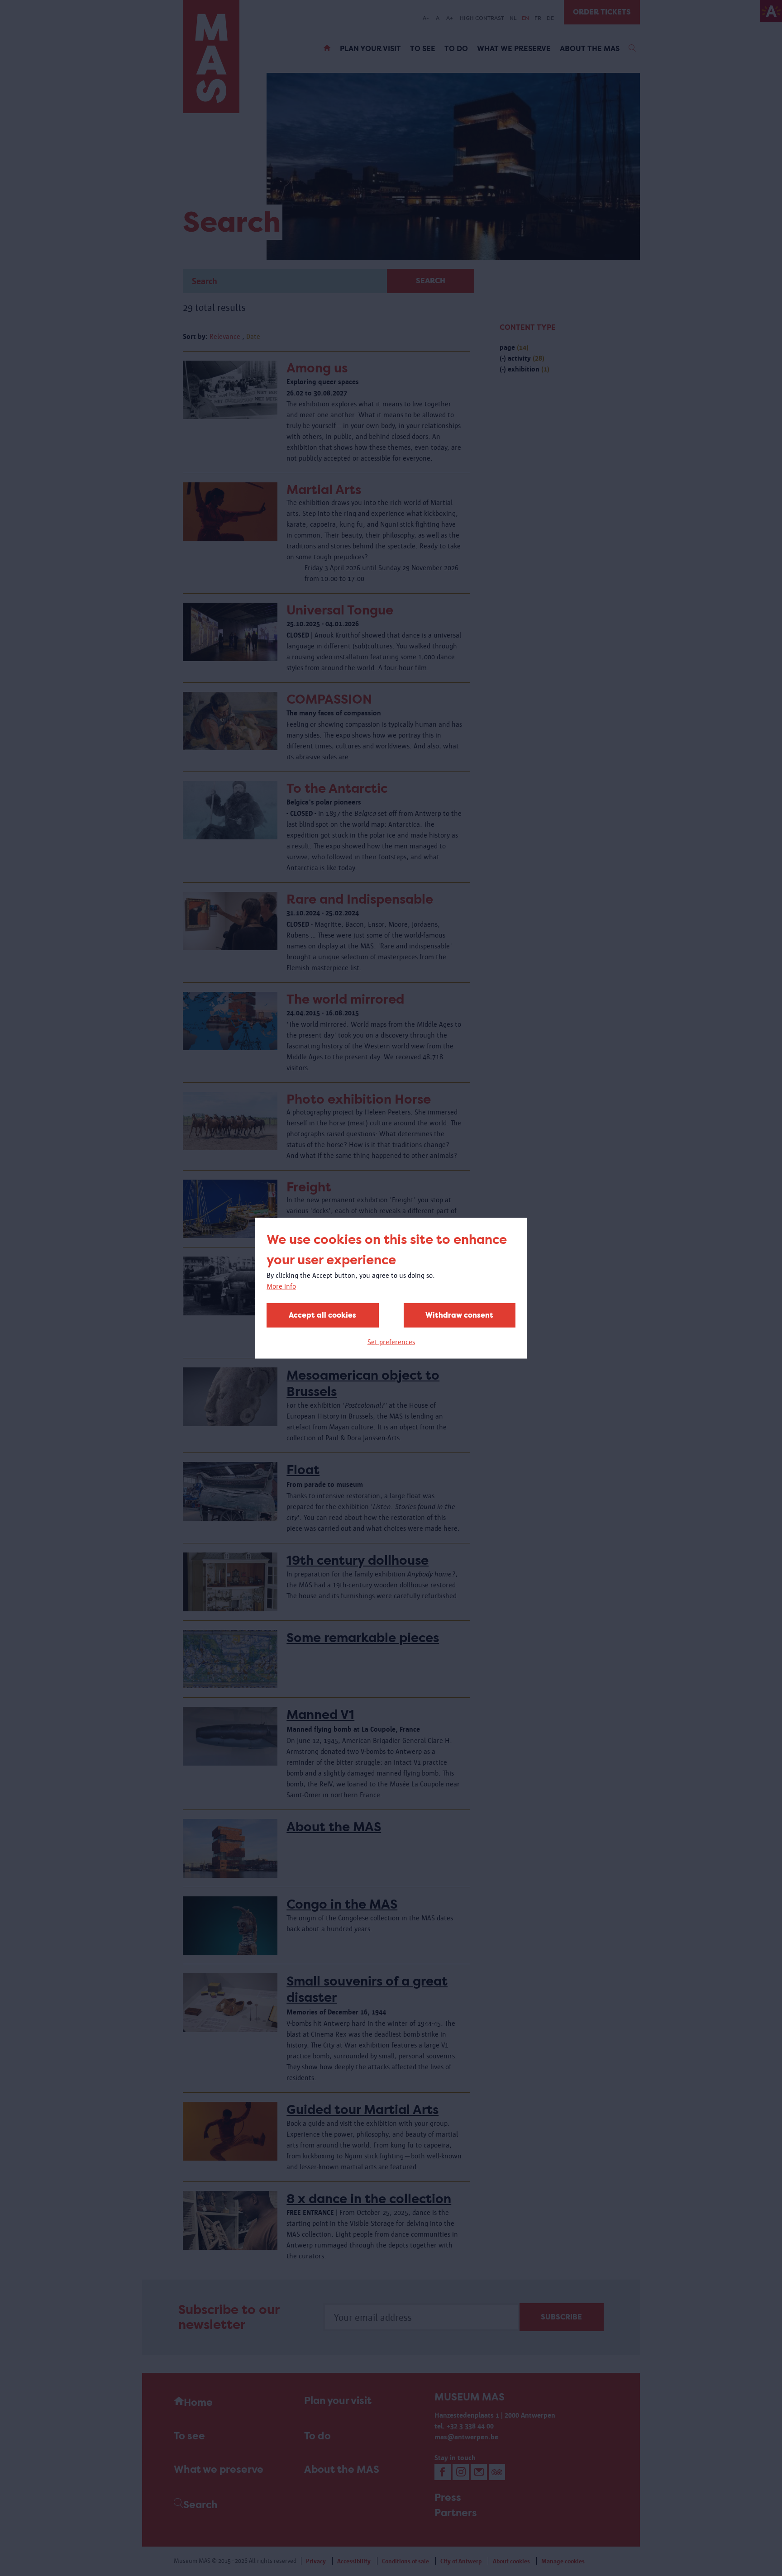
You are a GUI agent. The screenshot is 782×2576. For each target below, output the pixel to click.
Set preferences (391, 1341)
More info (281, 1286)
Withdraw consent (459, 1315)
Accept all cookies (322, 1315)
